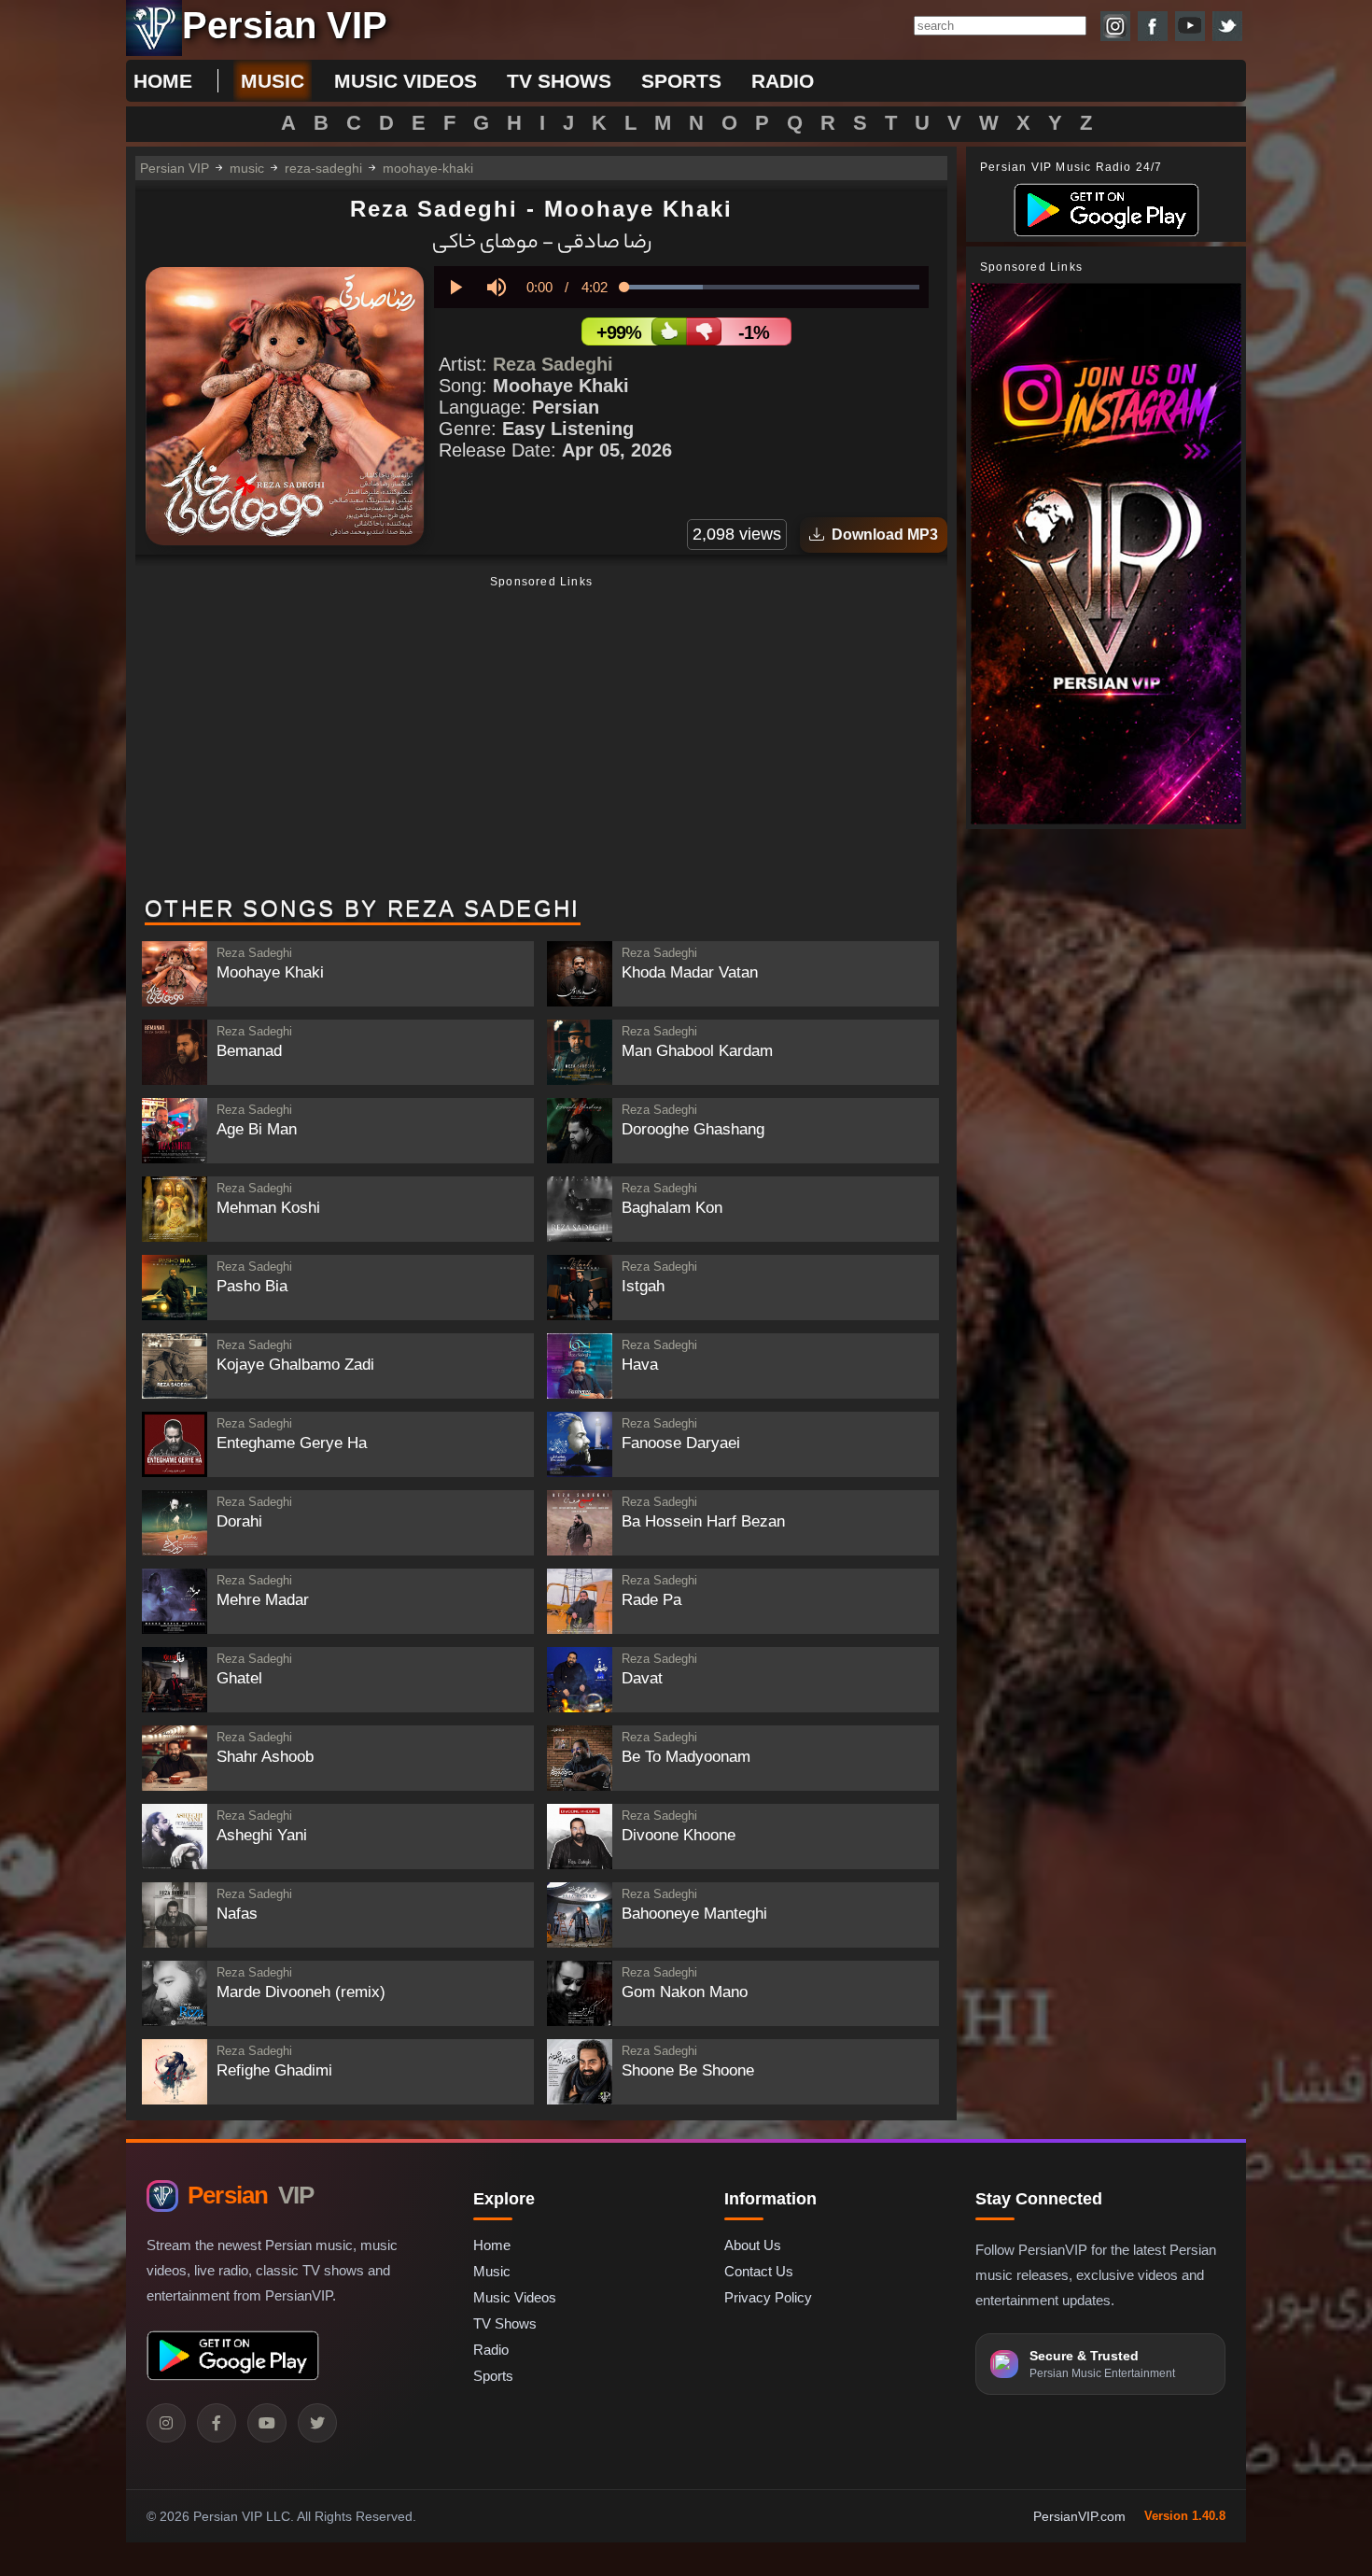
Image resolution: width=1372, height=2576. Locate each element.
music (273, 81)
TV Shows (505, 2323)
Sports (493, 2376)
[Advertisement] (541, 738)
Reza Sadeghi (553, 364)
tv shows (559, 81)
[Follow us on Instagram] (1115, 26)
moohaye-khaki (428, 168)
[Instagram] (166, 2423)
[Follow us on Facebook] (1153, 26)
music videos (406, 81)
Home (163, 81)
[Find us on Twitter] (1227, 26)
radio (783, 81)
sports (681, 81)
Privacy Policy (768, 2297)
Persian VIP (175, 168)
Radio (491, 2350)
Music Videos (515, 2297)
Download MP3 (881, 535)
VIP (251, 2195)
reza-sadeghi (323, 168)
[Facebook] (217, 2423)
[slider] (772, 287)
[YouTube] (267, 2423)
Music (492, 2271)
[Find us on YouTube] (1190, 26)
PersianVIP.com (1079, 2516)
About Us (753, 2245)
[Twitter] (317, 2423)
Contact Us (759, 2271)
